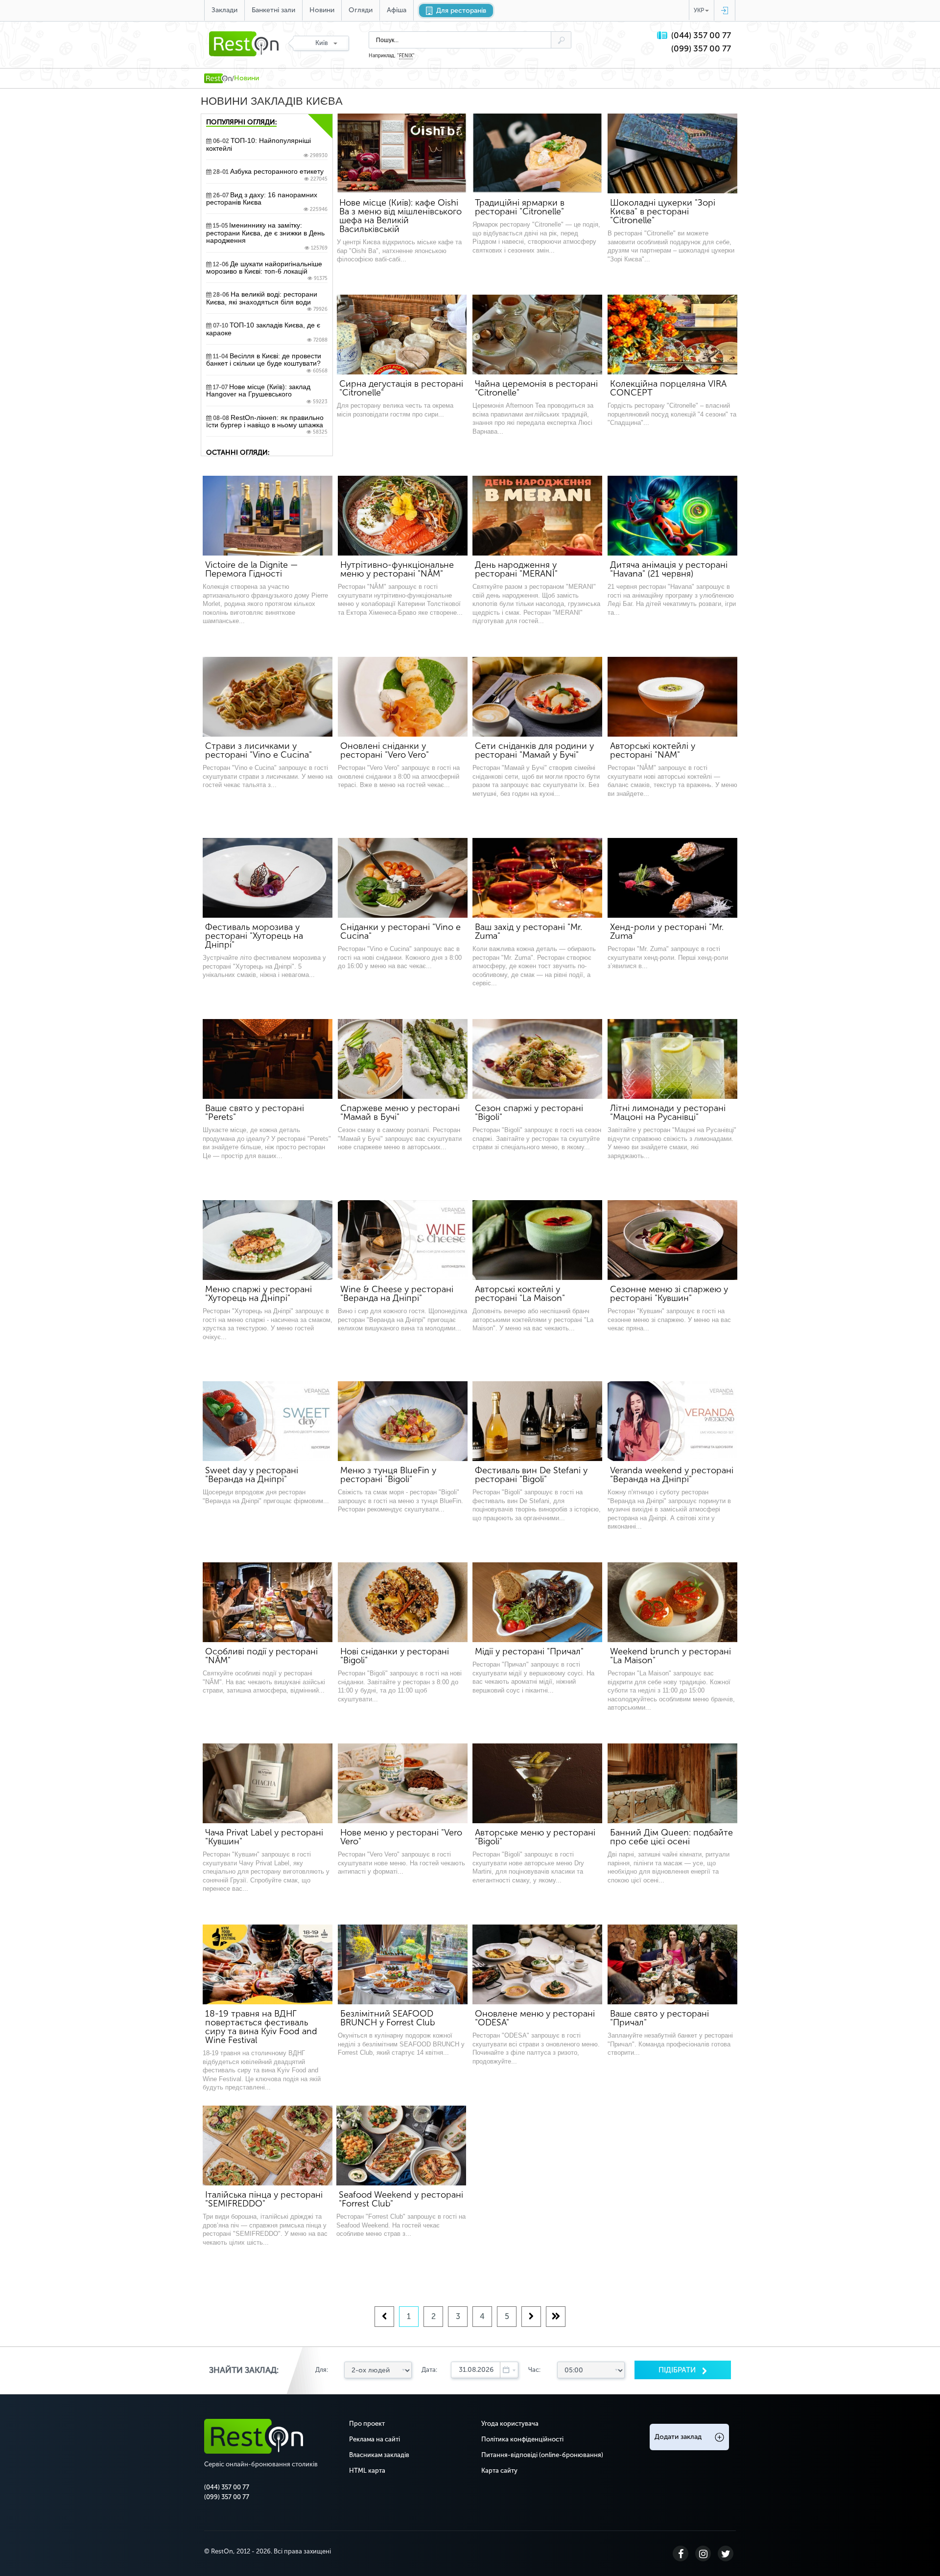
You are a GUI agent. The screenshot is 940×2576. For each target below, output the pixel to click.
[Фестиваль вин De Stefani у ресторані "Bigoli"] (537, 1421)
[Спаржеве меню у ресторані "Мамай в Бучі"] (403, 1059)
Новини (322, 10)
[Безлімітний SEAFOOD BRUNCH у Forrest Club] (403, 1964)
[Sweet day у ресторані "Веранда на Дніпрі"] (268, 1421)
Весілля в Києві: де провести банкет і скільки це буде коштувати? (267, 363)
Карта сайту (499, 2471)
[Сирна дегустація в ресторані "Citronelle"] (402, 335)
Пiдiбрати (678, 2370)
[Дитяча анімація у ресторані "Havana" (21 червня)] (672, 516)
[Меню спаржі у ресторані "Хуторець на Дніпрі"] (268, 1240)
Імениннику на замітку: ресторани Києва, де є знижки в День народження (267, 236)
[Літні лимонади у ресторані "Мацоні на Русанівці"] (672, 1059)
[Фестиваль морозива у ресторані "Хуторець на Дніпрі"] (268, 878)
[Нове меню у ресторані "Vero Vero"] (403, 1783)
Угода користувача (510, 2424)
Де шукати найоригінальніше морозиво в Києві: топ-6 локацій (267, 271)
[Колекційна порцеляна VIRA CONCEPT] (672, 335)
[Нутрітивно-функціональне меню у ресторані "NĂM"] (403, 516)
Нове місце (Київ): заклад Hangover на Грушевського (267, 394)
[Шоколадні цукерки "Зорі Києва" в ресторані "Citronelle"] (672, 153)
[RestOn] (218, 78)
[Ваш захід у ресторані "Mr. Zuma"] (537, 878)
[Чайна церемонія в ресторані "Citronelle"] (537, 335)
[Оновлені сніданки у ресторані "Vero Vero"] (403, 697)
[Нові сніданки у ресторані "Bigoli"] (403, 1602)
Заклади (224, 10)
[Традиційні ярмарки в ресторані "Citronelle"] (537, 153)
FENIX (406, 56)
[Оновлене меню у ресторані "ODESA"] (537, 1964)
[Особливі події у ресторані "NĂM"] (268, 1602)
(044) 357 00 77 (701, 35)
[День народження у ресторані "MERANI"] (537, 516)
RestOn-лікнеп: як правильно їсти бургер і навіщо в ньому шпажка (267, 425)
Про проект (367, 2424)
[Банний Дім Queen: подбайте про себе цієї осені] (672, 1783)
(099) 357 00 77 (701, 49)
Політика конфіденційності (522, 2439)
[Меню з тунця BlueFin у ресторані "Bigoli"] (403, 1421)
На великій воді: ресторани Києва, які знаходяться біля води (267, 302)
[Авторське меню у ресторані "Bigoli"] (537, 1783)
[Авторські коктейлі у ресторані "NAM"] (672, 697)
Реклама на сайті (375, 2439)
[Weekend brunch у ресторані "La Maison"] (672, 1602)
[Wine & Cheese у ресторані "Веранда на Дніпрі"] (403, 1240)
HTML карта (367, 2471)
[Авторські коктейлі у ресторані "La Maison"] (537, 1240)
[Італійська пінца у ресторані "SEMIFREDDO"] (268, 2146)
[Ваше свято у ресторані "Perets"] (268, 1059)
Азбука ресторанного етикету (270, 175)
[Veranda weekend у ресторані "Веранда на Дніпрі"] (672, 1421)
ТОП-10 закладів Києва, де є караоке (267, 332)
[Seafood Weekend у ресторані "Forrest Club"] (401, 2146)
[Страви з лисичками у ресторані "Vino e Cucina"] (268, 697)
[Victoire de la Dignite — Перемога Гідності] (268, 516)
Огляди (361, 10)
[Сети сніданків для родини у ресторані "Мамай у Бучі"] (537, 697)
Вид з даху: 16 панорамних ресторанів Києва (267, 202)
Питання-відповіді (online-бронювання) (542, 2455)
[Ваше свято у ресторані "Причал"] (672, 1964)
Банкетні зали (273, 10)
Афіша (397, 10)
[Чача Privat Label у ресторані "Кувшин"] (268, 1783)
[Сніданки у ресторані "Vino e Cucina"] (403, 878)
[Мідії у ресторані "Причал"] (537, 1602)
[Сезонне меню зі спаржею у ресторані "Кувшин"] (672, 1240)
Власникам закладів (379, 2455)
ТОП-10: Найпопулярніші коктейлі (267, 148)
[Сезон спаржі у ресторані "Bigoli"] (537, 1059)
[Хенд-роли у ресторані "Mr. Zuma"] (672, 878)
